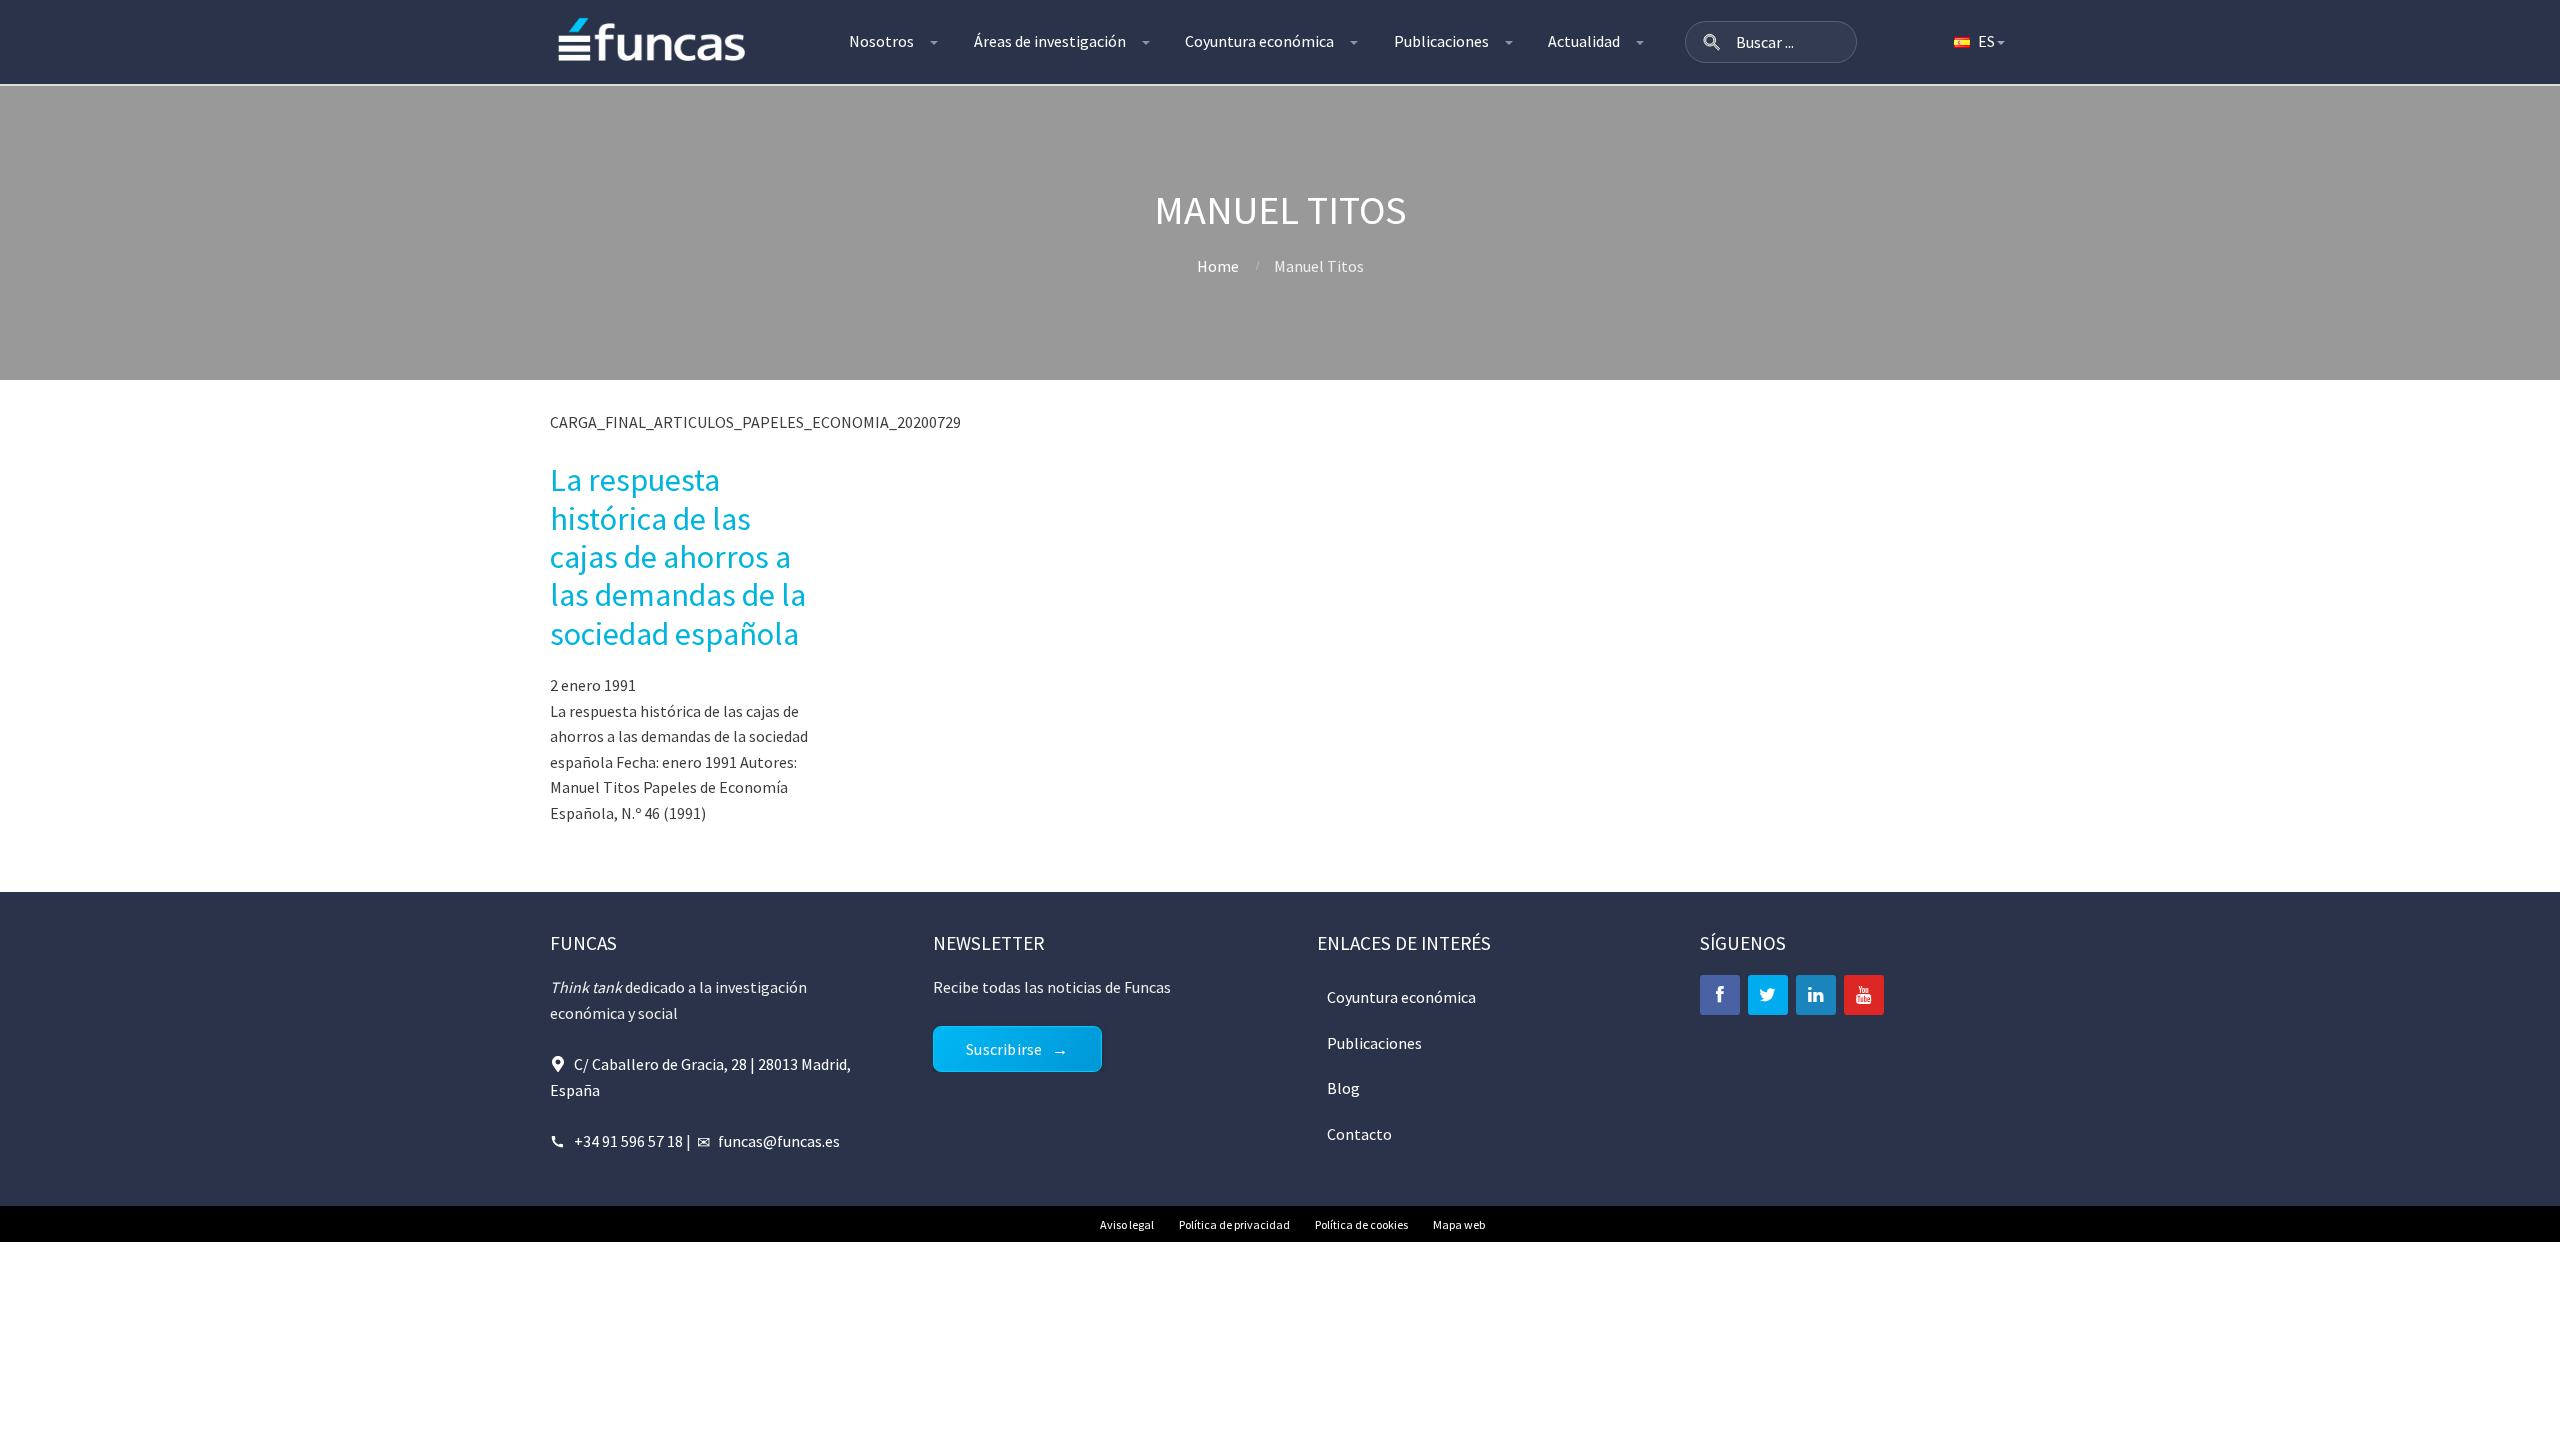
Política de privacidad (1234, 1224)
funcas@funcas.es (779, 1141)
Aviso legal (1127, 1224)
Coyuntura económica (1259, 41)
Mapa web (1459, 1224)
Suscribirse (1004, 1049)
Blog (1343, 1088)
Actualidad (1584, 41)
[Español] (1978, 42)
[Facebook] (1720, 995)
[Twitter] (1768, 995)
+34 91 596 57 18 (628, 1141)
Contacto (1359, 1134)
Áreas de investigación (1050, 41)
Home (1218, 266)
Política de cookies (1361, 1224)
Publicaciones (1441, 41)
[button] (1712, 42)
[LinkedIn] (1816, 995)
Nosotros (881, 41)
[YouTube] (1864, 995)
